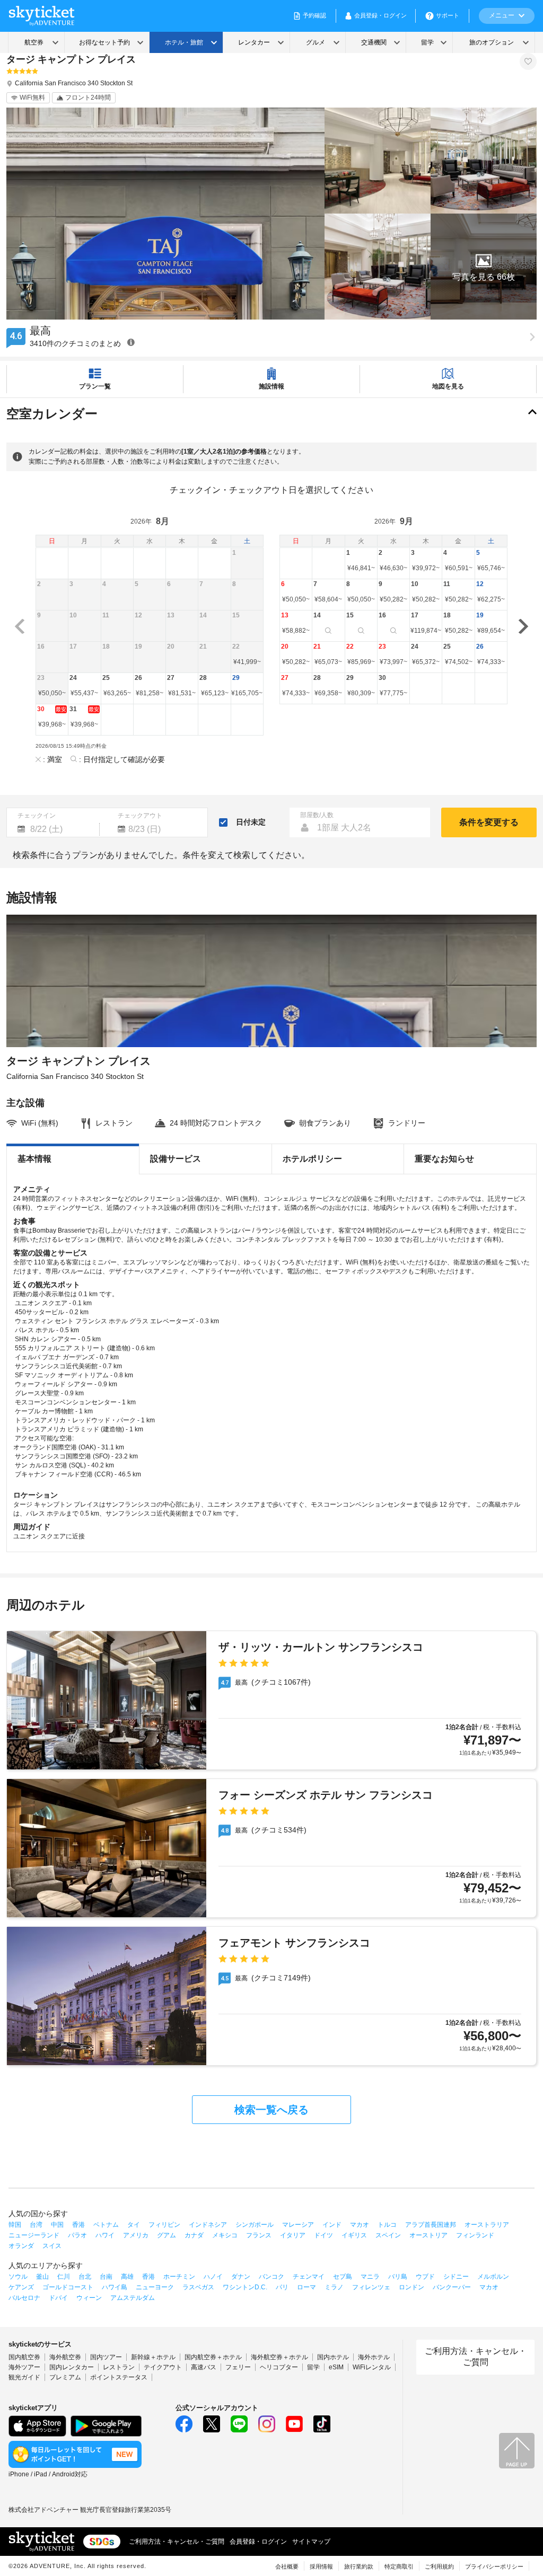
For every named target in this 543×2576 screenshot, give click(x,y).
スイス (52, 2246)
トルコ (387, 2225)
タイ (134, 2225)
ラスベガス (198, 2287)
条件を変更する (489, 822)
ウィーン (89, 2298)
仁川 (64, 2277)
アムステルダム (133, 2298)
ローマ (306, 2287)
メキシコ (225, 2235)
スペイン (388, 2235)
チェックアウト (140, 816)
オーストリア (428, 2235)
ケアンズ (21, 2287)
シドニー (456, 2277)
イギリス (354, 2235)
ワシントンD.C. (245, 2287)
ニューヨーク (155, 2287)
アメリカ (136, 2235)
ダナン (241, 2277)
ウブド (425, 2277)
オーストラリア (487, 2225)
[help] (131, 342)
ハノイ (213, 2277)
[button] (484, 267)
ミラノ (334, 2287)
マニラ (370, 2277)
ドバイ (58, 2298)
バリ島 (398, 2277)
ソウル (18, 2277)
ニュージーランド (34, 2235)
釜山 (42, 2277)
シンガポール (255, 2225)
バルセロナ (24, 2298)
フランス (259, 2235)
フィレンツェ (371, 2287)
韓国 (15, 2225)
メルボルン (493, 2277)
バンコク (271, 2277)
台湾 (36, 2225)
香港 (78, 2225)
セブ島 (343, 2277)
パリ (282, 2287)
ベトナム (106, 2225)
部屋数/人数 (317, 815)
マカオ (360, 2225)
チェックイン (37, 816)
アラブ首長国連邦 (431, 2225)
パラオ (77, 2235)
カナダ (194, 2235)
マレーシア (298, 2225)
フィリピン (164, 2225)
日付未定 (251, 822)
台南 (106, 2277)
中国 (57, 2225)
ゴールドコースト (68, 2287)
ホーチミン (179, 2277)
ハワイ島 (115, 2287)
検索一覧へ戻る (271, 2110)
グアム (167, 2235)
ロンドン (411, 2287)
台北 (85, 2277)
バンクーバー (452, 2287)
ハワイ (105, 2235)
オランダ (21, 2246)
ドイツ (323, 2235)
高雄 (127, 2277)
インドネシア (208, 2225)
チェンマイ (309, 2277)
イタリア (293, 2235)
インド (332, 2225)
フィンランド (475, 2235)
